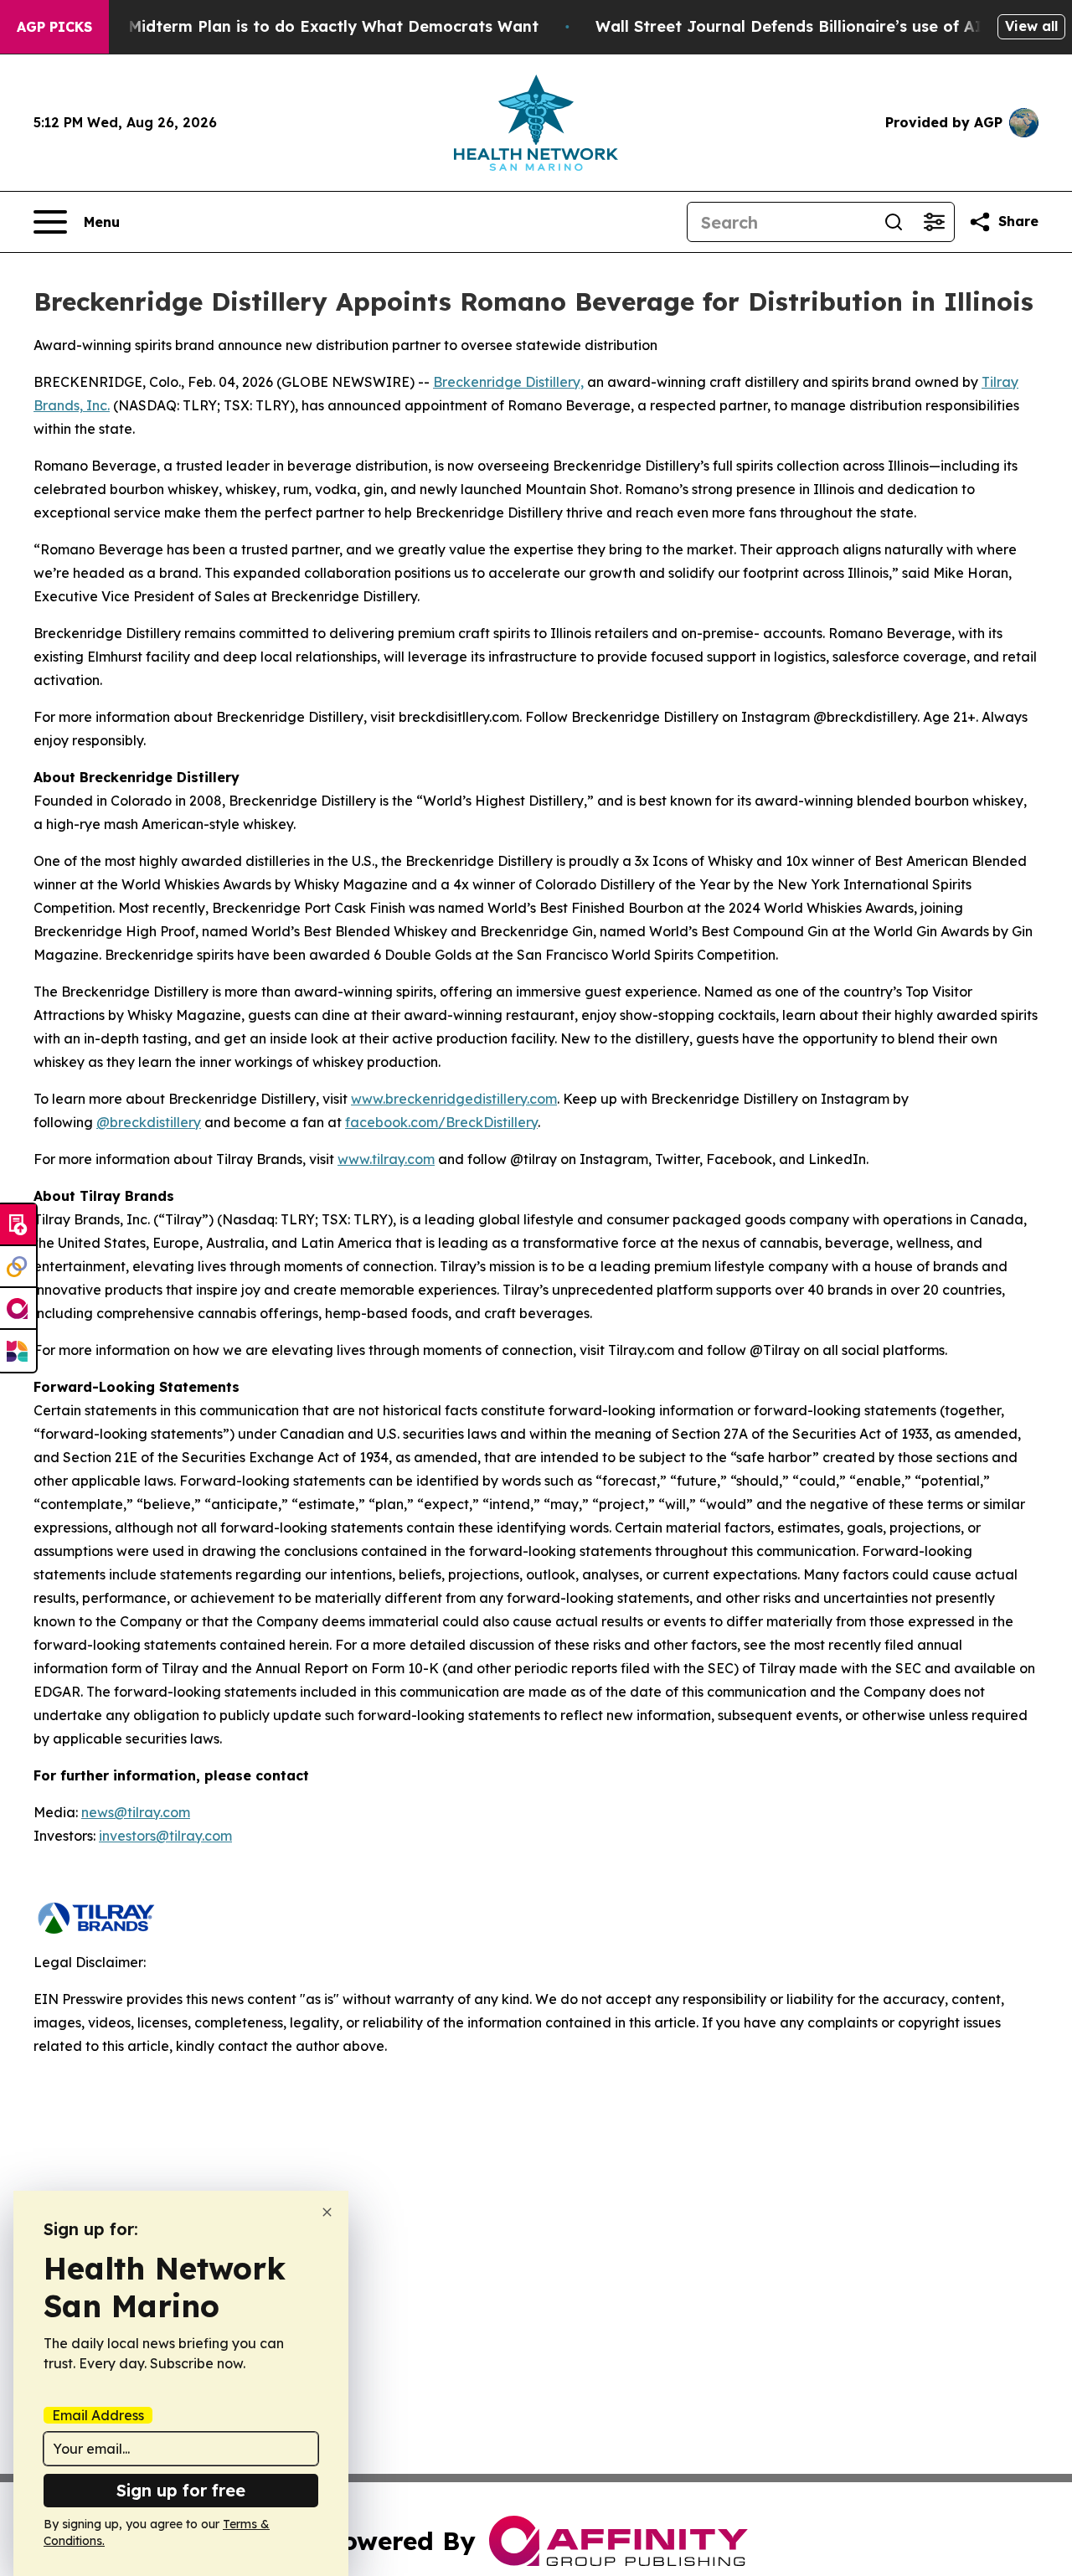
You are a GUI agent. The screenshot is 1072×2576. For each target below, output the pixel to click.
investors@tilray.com (165, 1836)
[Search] (894, 222)
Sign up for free (181, 2490)
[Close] (327, 2212)
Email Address (98, 2415)
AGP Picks (54, 27)
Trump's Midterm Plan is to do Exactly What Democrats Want (301, 26)
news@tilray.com (136, 1812)
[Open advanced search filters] (934, 222)
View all (1031, 26)
